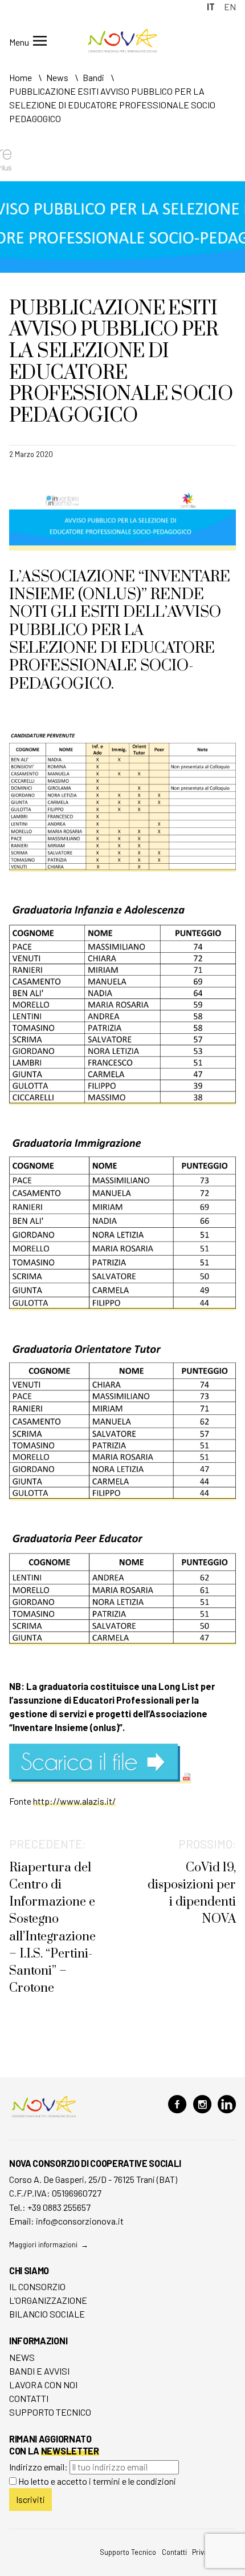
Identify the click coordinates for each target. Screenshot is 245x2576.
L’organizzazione (48, 2300)
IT (211, 7)
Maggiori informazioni (43, 2245)
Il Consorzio (37, 2286)
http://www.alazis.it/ (74, 1801)
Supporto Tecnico (50, 2412)
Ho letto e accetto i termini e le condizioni (97, 2481)
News (22, 2357)
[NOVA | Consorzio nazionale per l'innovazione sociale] (123, 49)
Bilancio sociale (47, 2314)
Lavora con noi (43, 2385)
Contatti (29, 2398)
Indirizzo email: (39, 2467)
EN (230, 7)
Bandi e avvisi (39, 2371)
